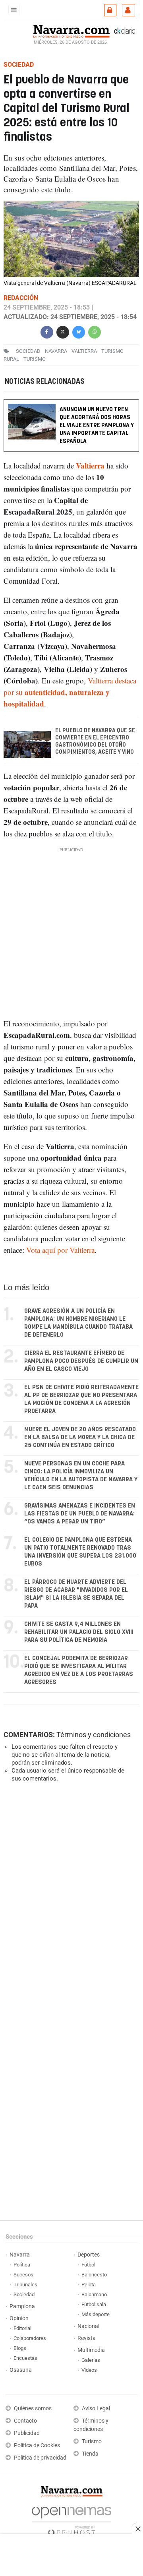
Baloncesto (94, 2275)
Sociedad (24, 2294)
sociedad (28, 351)
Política (22, 2265)
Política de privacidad (40, 2458)
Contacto (25, 2421)
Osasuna (21, 2370)
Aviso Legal (96, 2409)
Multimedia (91, 2350)
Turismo (92, 2441)
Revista (87, 2338)
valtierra (84, 351)
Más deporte (96, 2314)
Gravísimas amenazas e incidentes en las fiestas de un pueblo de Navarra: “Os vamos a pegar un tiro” (80, 1514)
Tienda (90, 2454)
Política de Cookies (37, 2445)
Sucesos (23, 2275)
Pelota (89, 2285)
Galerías (91, 2360)
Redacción (21, 298)
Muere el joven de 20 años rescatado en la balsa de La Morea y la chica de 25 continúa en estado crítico (80, 1437)
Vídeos (89, 2370)
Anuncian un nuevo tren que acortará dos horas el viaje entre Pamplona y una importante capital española (97, 425)
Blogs (20, 2348)
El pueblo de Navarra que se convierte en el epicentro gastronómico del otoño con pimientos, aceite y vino (95, 741)
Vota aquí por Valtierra (60, 1250)
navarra (56, 351)
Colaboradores (30, 2338)
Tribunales (25, 2285)
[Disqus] (70, 1898)
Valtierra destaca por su (70, 692)
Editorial (22, 2328)
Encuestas (25, 2358)
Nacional (88, 2326)
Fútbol (88, 2265)
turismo (35, 359)
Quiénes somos (33, 2409)
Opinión (19, 2318)
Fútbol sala (94, 2304)
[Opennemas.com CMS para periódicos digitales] (71, 2519)
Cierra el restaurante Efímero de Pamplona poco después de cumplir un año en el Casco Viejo (81, 1361)
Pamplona (22, 2306)
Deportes (89, 2255)
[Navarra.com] (71, 31)
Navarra (20, 2255)
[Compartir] (47, 331)
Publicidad (27, 2433)
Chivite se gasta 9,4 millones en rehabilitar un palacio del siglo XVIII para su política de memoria (79, 1632)
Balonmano (94, 2294)
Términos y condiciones (94, 1735)
